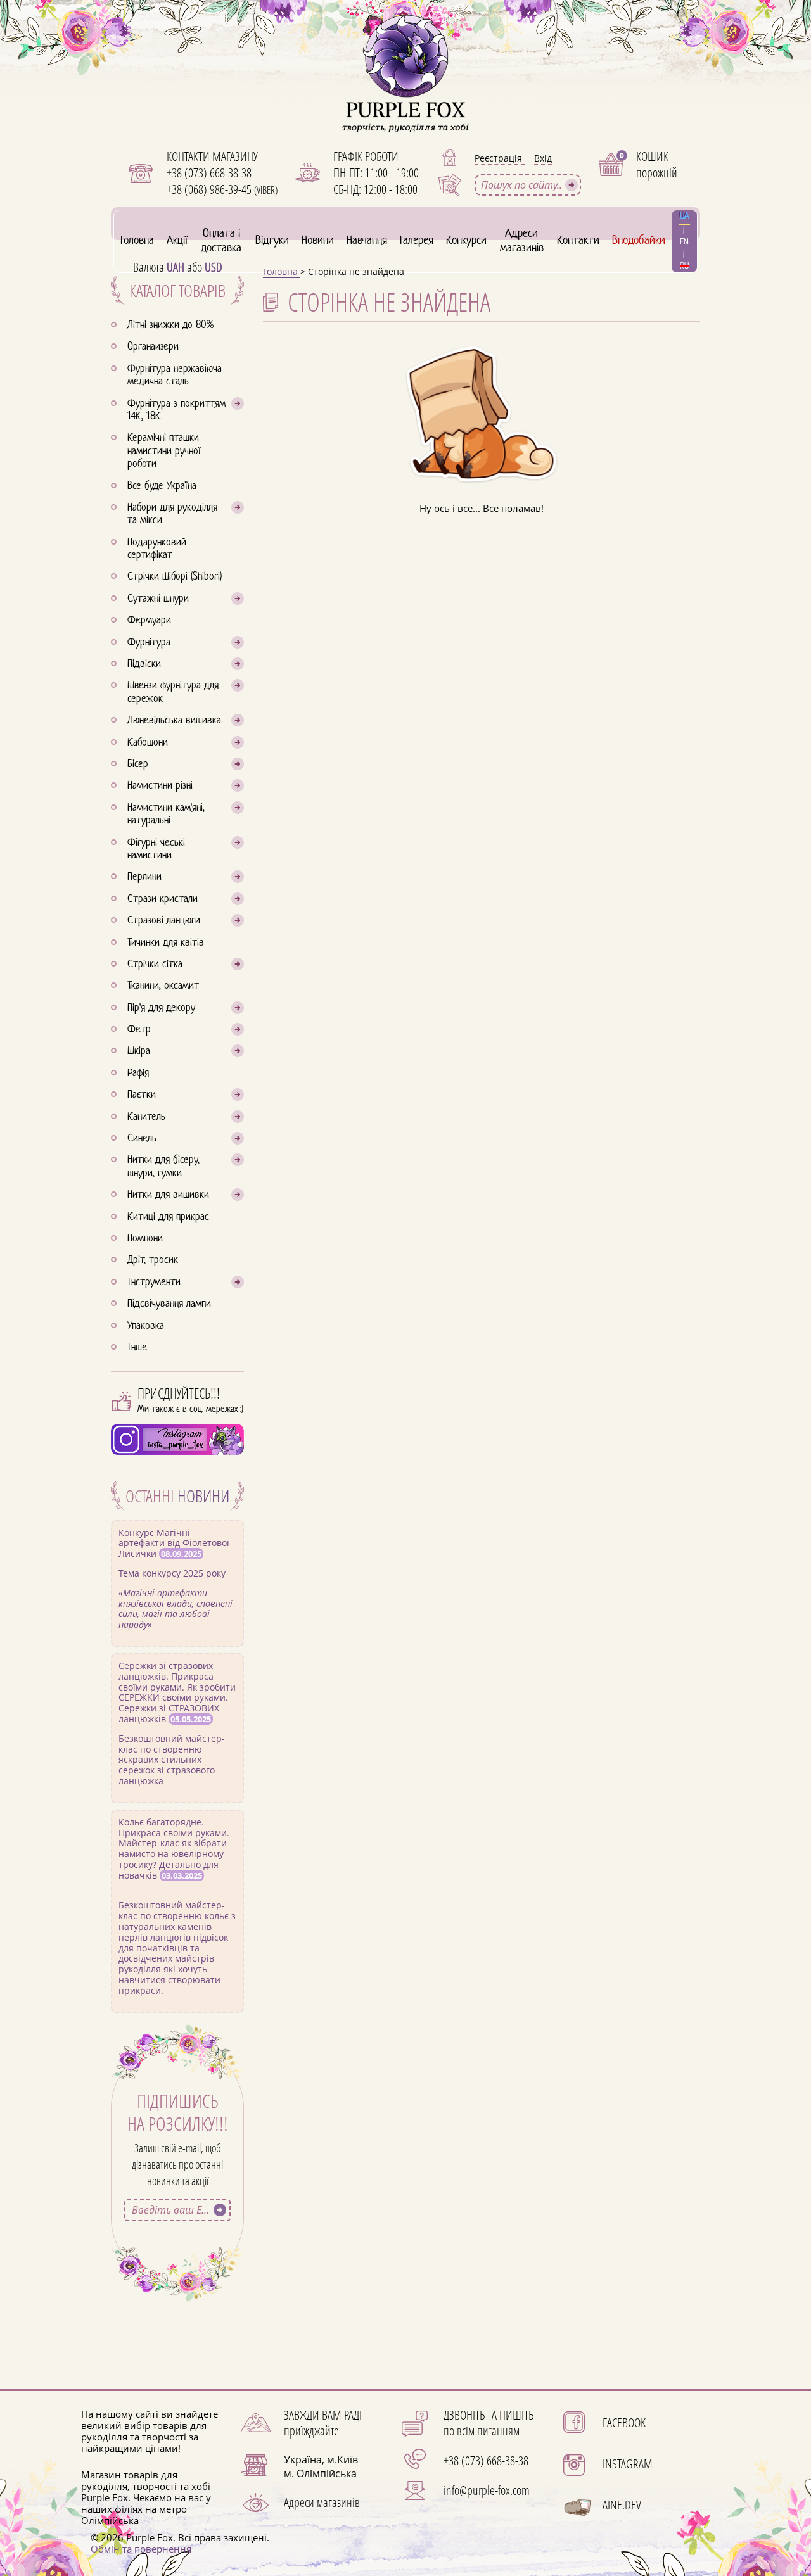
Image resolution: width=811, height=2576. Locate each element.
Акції (177, 241)
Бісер (138, 765)
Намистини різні (160, 786)
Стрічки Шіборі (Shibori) (175, 577)
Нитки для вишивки (168, 1195)
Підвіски (144, 664)
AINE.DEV (622, 2505)
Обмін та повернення (141, 2549)
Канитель (146, 1117)
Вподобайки (639, 241)
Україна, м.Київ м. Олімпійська (321, 2466)
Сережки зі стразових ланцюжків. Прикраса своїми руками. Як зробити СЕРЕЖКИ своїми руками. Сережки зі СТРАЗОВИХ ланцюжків (177, 1723)
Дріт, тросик (153, 1260)
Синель (142, 1139)
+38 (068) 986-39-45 (222, 189)
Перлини (144, 877)
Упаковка (146, 1326)
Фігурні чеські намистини (156, 849)
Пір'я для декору (161, 1008)
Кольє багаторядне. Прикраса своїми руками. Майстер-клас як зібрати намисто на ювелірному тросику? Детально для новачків (177, 1906)
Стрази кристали (163, 899)
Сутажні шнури (158, 599)
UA (684, 216)
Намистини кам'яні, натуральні (166, 815)
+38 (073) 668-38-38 (209, 173)
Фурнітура (149, 643)
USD (214, 267)
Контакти (578, 241)
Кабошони (148, 743)
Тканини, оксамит (163, 986)
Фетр (139, 1030)
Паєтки (142, 1095)
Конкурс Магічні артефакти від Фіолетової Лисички (176, 1578)
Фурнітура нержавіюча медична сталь (175, 376)
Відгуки (272, 241)
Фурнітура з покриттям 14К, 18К (176, 410)
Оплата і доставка (221, 241)
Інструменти (154, 1283)
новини (203, 1496)
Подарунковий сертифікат (157, 549)
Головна (137, 241)
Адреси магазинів (522, 241)
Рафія (138, 1074)
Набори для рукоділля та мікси (172, 514)
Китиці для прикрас (168, 1217)
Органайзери (153, 347)
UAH (176, 267)
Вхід (543, 158)
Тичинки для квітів (166, 943)
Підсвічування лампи (169, 1304)
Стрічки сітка (155, 965)
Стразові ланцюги (164, 921)
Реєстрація (500, 158)
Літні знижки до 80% (170, 326)
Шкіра (139, 1051)
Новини (318, 241)
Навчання (367, 241)
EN (684, 242)
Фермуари (149, 621)
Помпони (145, 1239)
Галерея (417, 241)
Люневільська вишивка (174, 721)
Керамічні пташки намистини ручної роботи (164, 451)
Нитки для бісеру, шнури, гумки (163, 1167)
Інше (137, 1348)
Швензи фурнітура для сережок (173, 692)
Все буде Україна (162, 486)
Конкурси (466, 241)
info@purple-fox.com (487, 2490)
